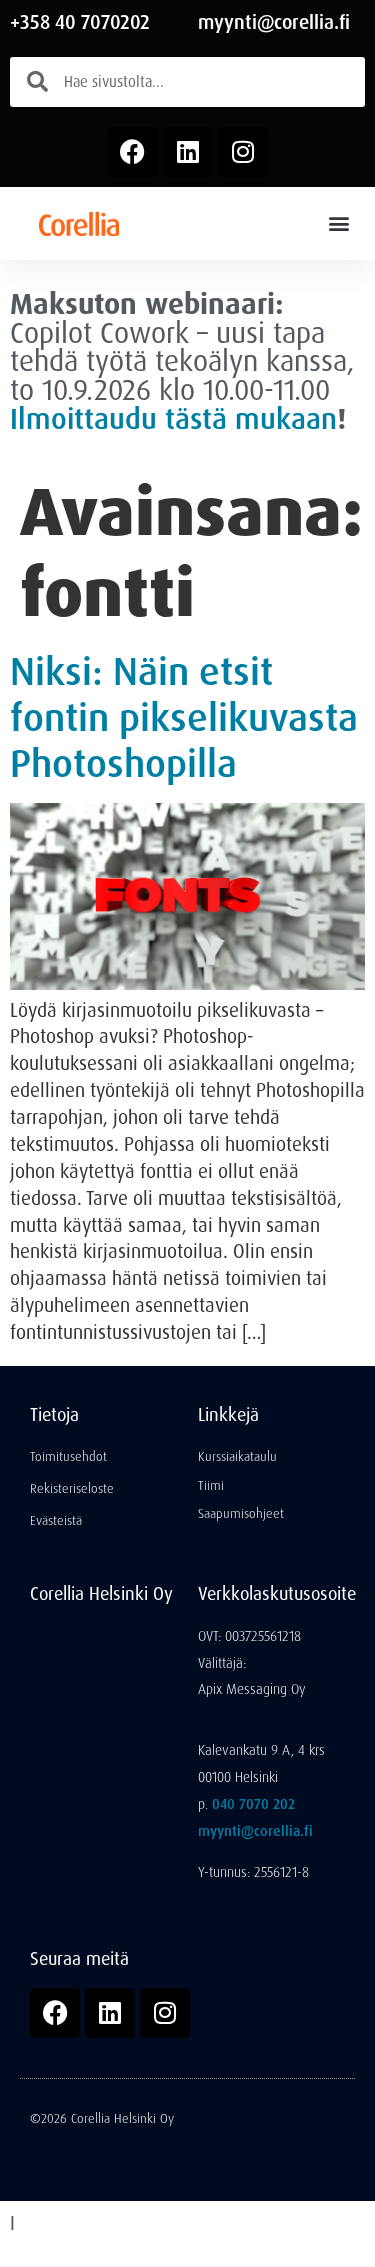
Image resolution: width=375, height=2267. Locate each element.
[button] (338, 223)
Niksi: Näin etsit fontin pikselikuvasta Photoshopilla (184, 718)
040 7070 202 (253, 1804)
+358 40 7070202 (80, 22)
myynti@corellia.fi (274, 22)
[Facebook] (133, 152)
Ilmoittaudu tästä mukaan (173, 419)
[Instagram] (243, 152)
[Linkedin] (188, 152)
